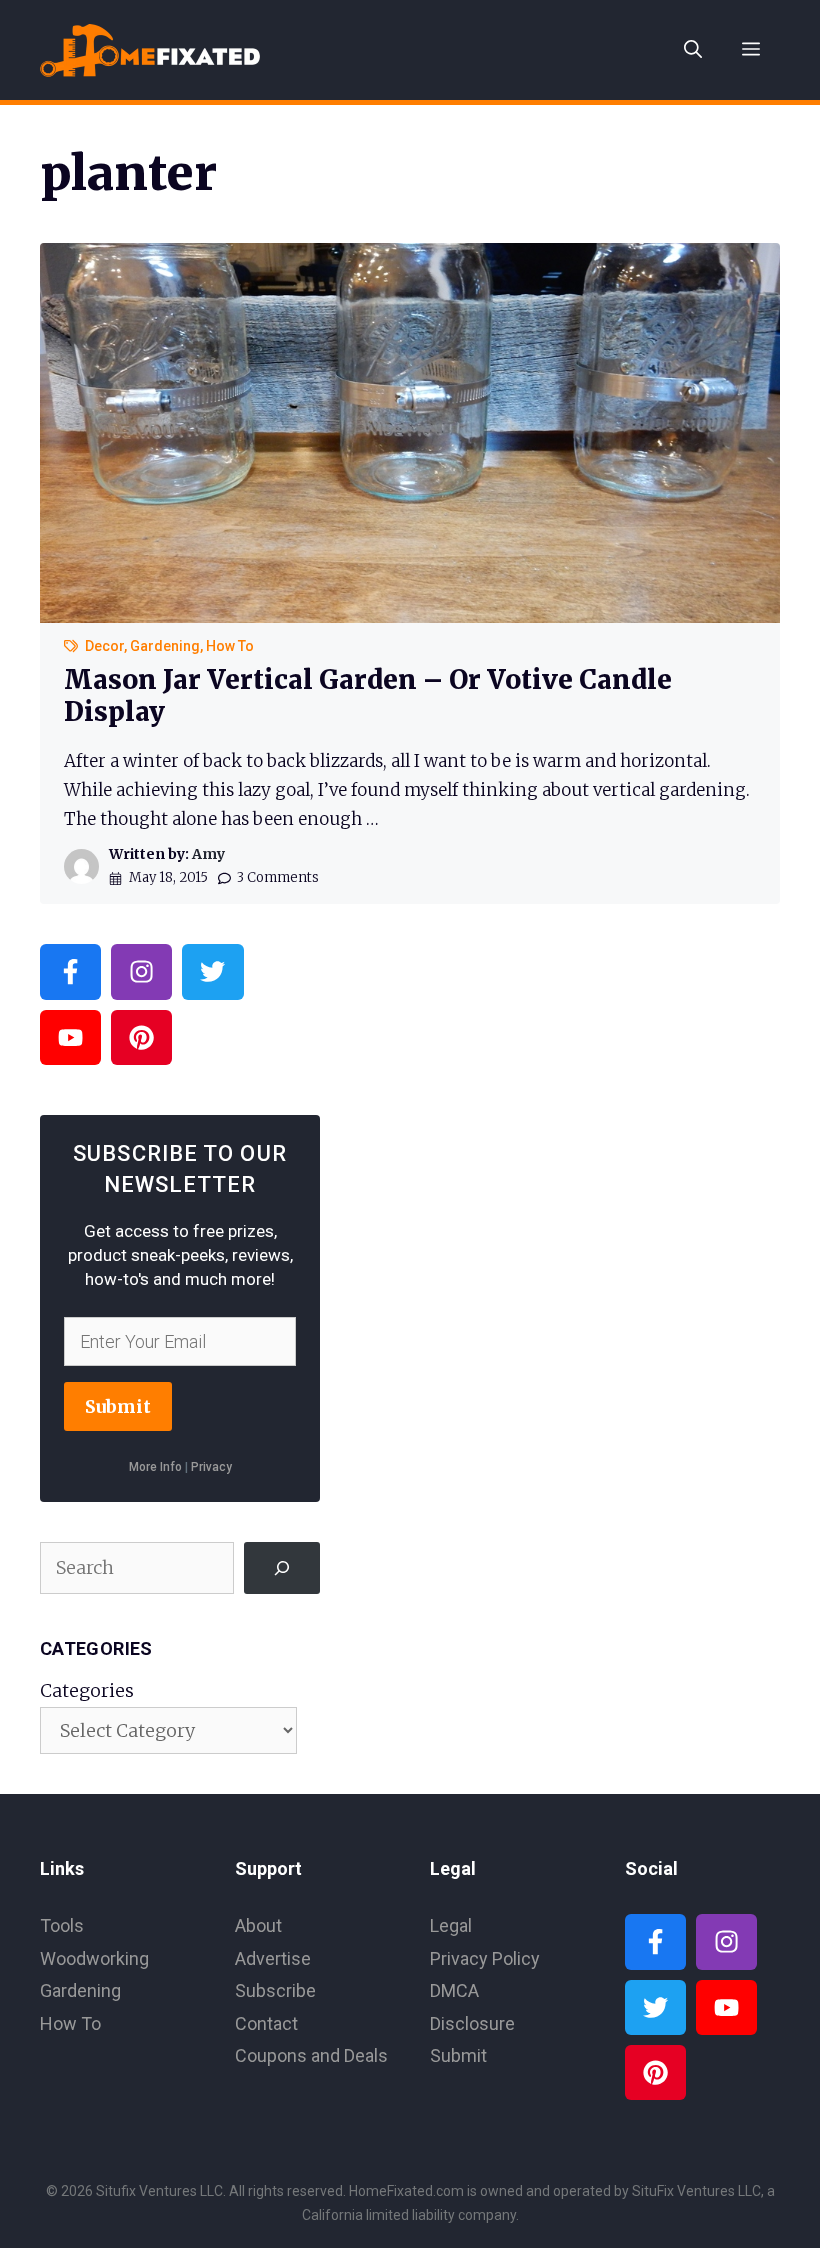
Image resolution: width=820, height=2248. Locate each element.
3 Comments (278, 877)
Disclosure (472, 2023)
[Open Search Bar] (693, 50)
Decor (104, 646)
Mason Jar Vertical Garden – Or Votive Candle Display (368, 695)
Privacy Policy (485, 1958)
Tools (62, 1925)
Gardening (165, 646)
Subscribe (275, 1990)
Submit (118, 1406)
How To (230, 646)
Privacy (211, 1467)
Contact (266, 2023)
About (258, 1925)
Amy (208, 854)
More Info (155, 1467)
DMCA (454, 1990)
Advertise (273, 1958)
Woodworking (94, 1958)
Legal (451, 1925)
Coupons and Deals (311, 2055)
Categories (87, 1690)
